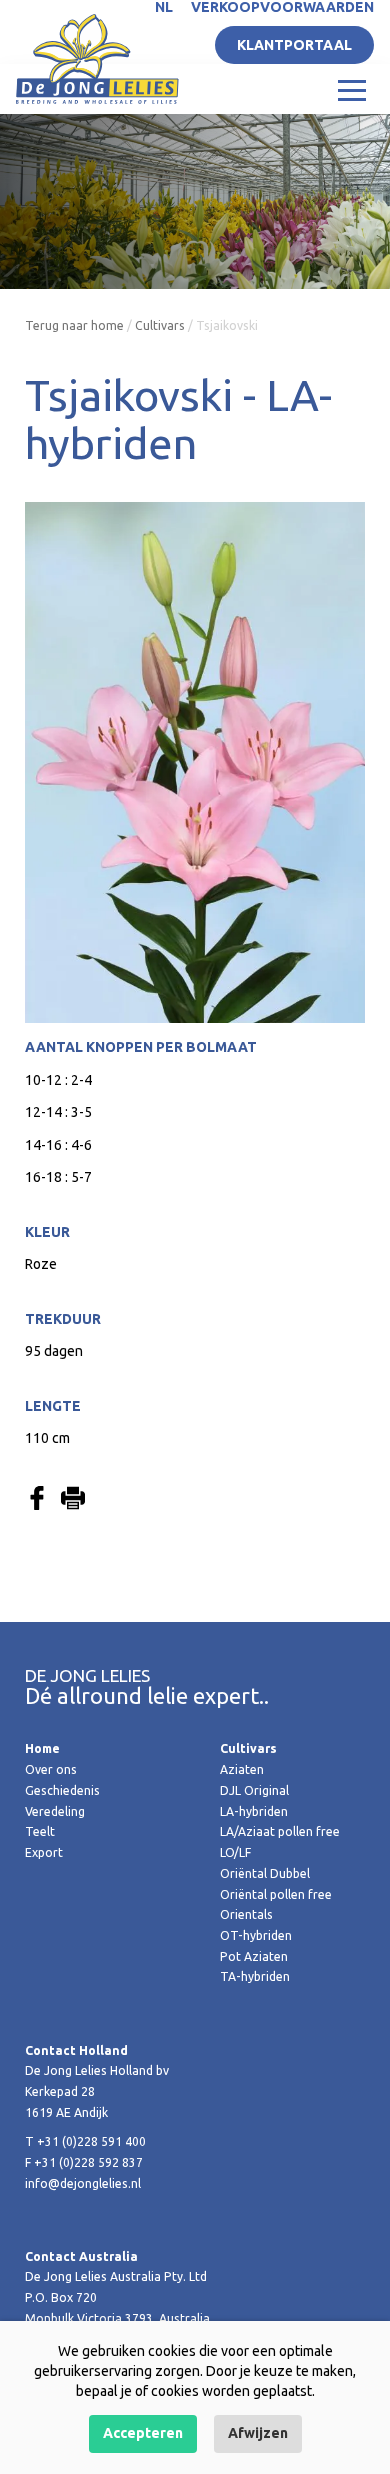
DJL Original (254, 1790)
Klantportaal (294, 45)
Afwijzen (258, 2433)
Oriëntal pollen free (276, 1894)
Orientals (246, 1914)
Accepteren (143, 2433)
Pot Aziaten (254, 1956)
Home (42, 1748)
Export (44, 1852)
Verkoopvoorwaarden (282, 7)
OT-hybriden (256, 1935)
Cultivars (160, 325)
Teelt (40, 1831)
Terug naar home (74, 325)
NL (164, 7)
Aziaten (242, 1769)
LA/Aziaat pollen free (280, 1831)
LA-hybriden (254, 1811)
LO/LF (235, 1852)
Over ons (51, 1769)
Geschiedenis (62, 1790)
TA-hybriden (255, 1976)
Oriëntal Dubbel (265, 1873)
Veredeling (55, 1811)
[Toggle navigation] (352, 89)
